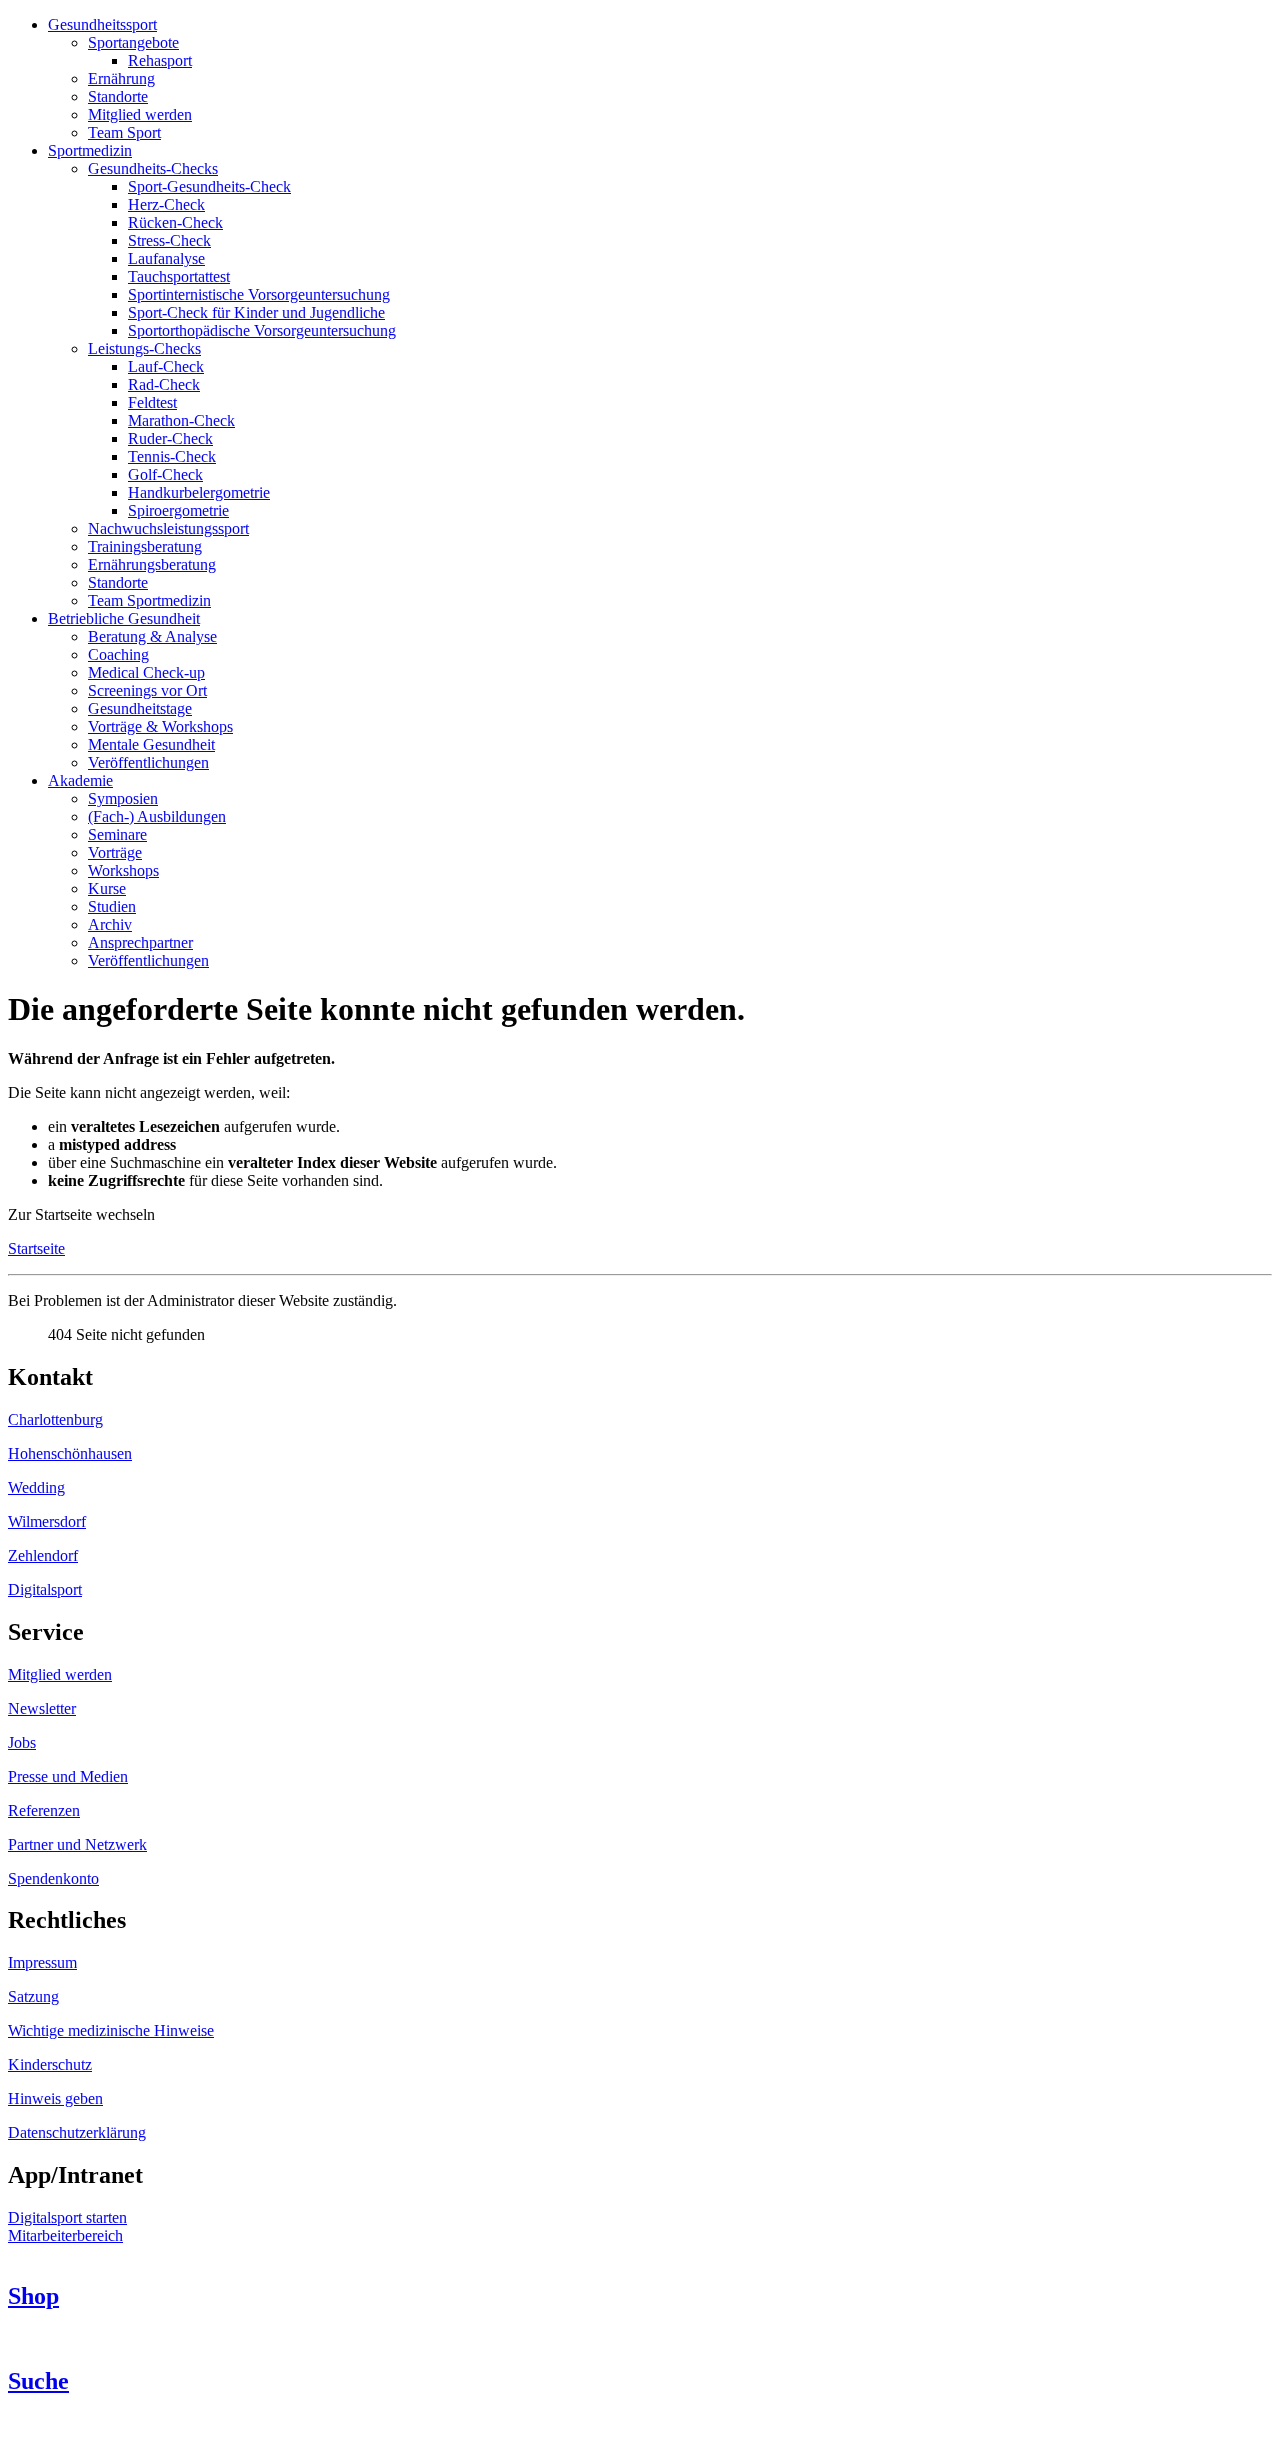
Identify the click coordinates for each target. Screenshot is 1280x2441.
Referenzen (44, 1810)
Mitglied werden (60, 1674)
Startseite (36, 1248)
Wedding (36, 1487)
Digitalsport (45, 1589)
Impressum (42, 1962)
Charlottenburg (55, 1419)
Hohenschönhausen (70, 1453)
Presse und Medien (68, 1776)
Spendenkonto (53, 1878)
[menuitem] (102, 24)
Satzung (33, 1996)
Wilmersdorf (47, 1521)
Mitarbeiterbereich (65, 2235)
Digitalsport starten (67, 2217)
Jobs (22, 1742)
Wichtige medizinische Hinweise (111, 2030)
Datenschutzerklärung (77, 2132)
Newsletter (42, 1708)
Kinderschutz (50, 2064)
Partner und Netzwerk (77, 1844)
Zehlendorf (43, 1555)
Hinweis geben (55, 2098)
